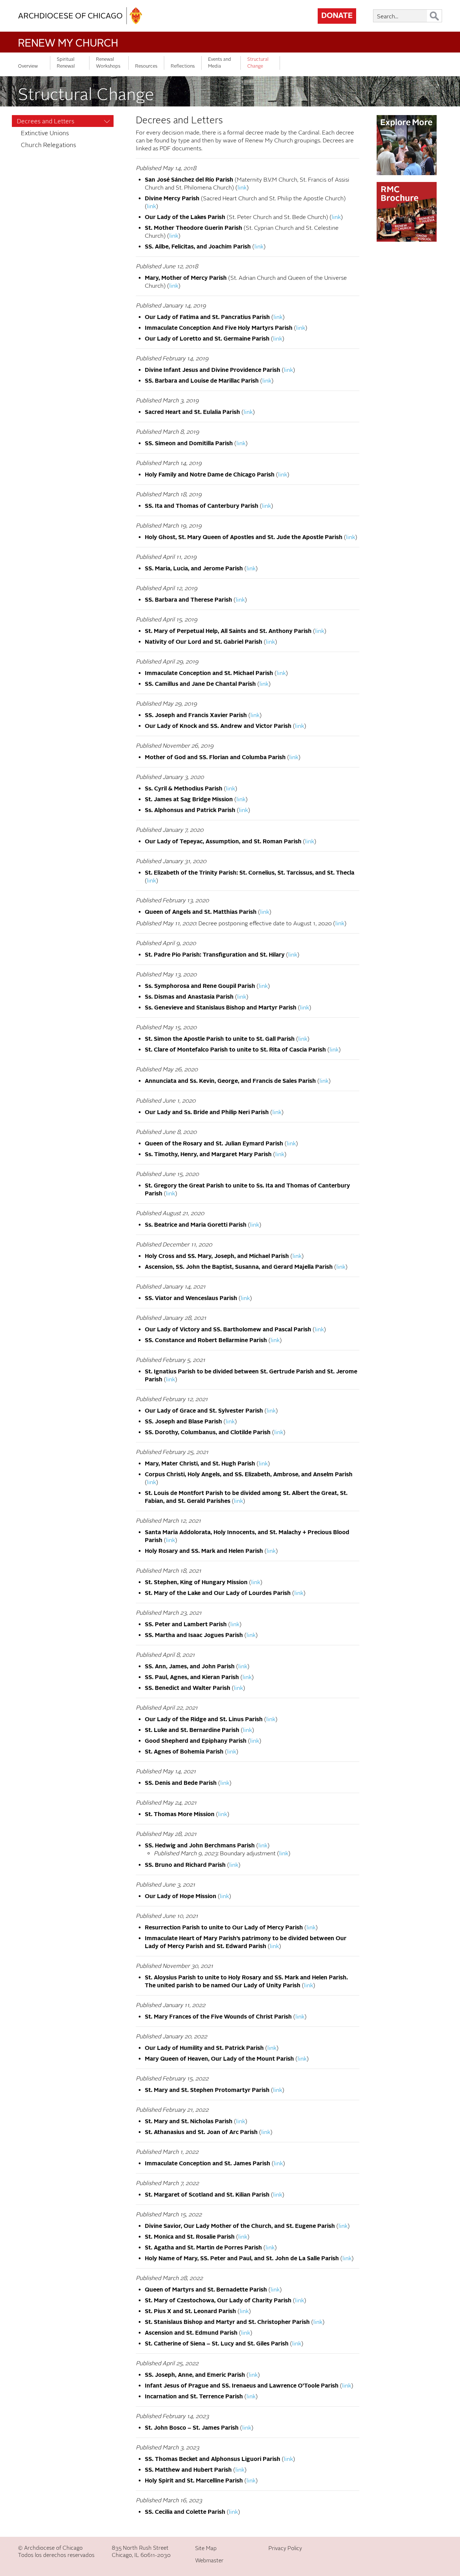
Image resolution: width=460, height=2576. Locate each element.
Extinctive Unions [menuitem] (45, 133)
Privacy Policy (285, 2548)
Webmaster (209, 2561)
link (242, 188)
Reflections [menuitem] (183, 66)
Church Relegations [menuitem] (49, 145)
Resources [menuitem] (146, 66)
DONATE (337, 16)
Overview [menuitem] (28, 66)
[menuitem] (63, 121)
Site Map (206, 2548)
